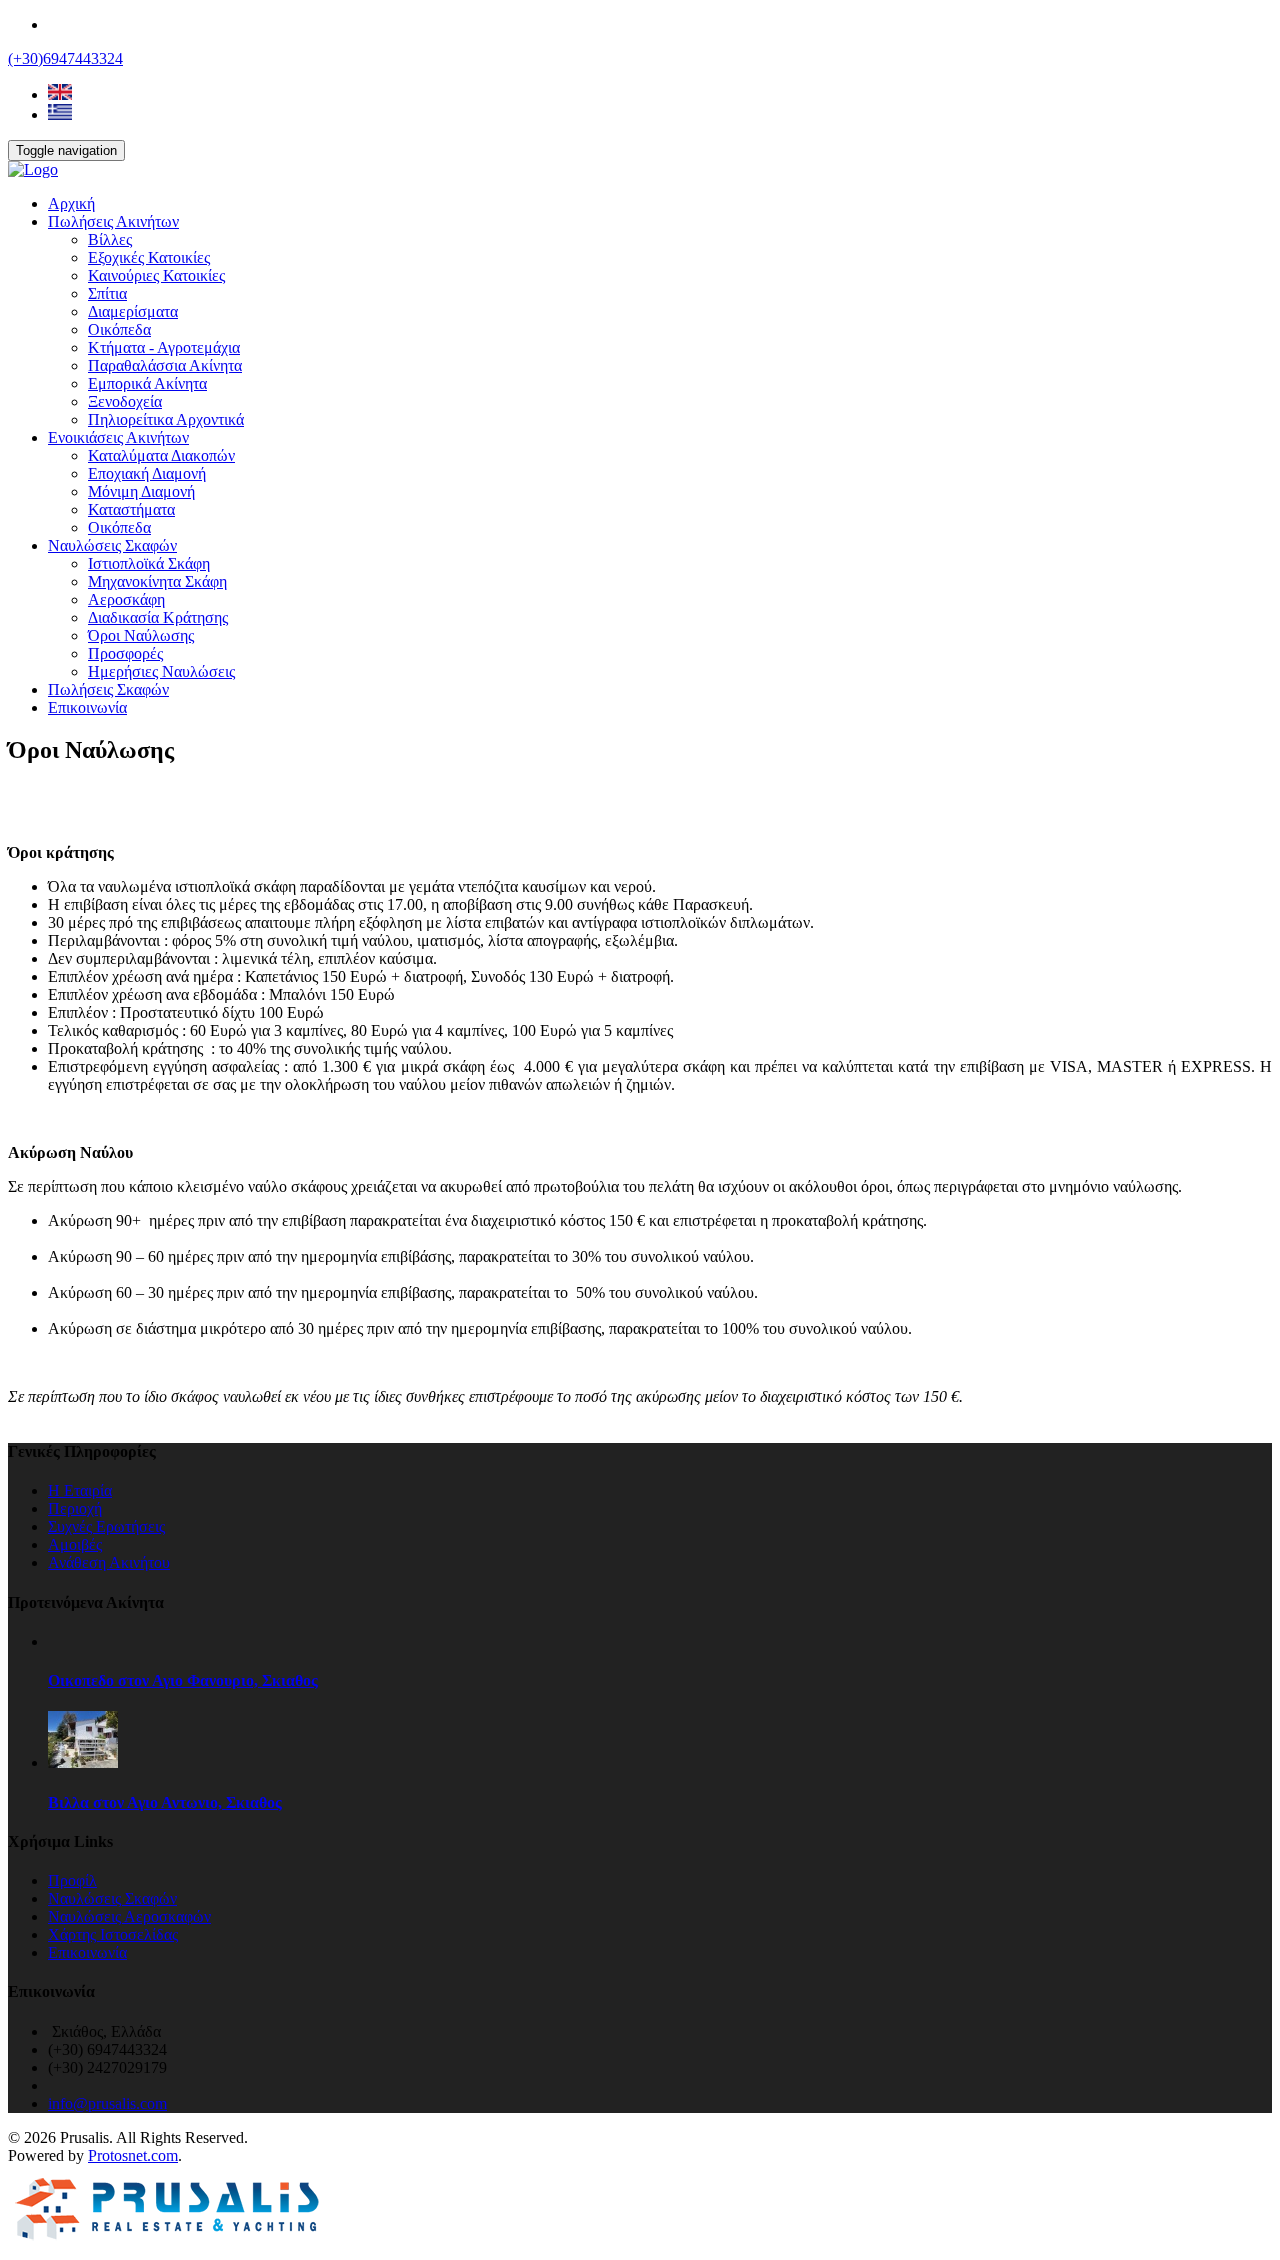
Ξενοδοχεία (125, 401)
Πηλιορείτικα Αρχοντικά (166, 419)
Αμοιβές (75, 1544)
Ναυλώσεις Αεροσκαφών (129, 1916)
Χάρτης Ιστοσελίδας (113, 1934)
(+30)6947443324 (65, 58)
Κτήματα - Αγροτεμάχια (164, 347)
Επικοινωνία (87, 707)
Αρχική (71, 203)
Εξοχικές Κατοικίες (149, 257)
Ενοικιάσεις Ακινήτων (118, 437)
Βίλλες (110, 239)
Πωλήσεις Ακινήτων (113, 221)
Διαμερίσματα (133, 311)
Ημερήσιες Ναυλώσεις (161, 671)
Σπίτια (107, 293)
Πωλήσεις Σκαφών (108, 689)
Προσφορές (125, 653)
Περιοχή (75, 1508)
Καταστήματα (131, 509)
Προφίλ (72, 1880)
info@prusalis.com (107, 2103)
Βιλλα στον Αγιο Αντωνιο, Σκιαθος (165, 1802)
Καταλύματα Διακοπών (161, 455)
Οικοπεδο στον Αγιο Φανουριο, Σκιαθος (183, 1680)
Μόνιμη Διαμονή (141, 491)
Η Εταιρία (80, 1490)
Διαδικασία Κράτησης (158, 617)
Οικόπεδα (119, 329)
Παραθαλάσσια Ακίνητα (165, 365)
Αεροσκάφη (126, 599)
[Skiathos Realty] (33, 169)
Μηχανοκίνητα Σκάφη (157, 581)
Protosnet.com (133, 2155)
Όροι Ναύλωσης (141, 635)
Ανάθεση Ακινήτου (109, 1562)
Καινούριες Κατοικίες (156, 275)
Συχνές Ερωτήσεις (106, 1526)
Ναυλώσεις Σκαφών (112, 545)
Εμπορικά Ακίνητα (147, 383)
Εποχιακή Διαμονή (147, 473)
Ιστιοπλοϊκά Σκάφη (149, 563)
